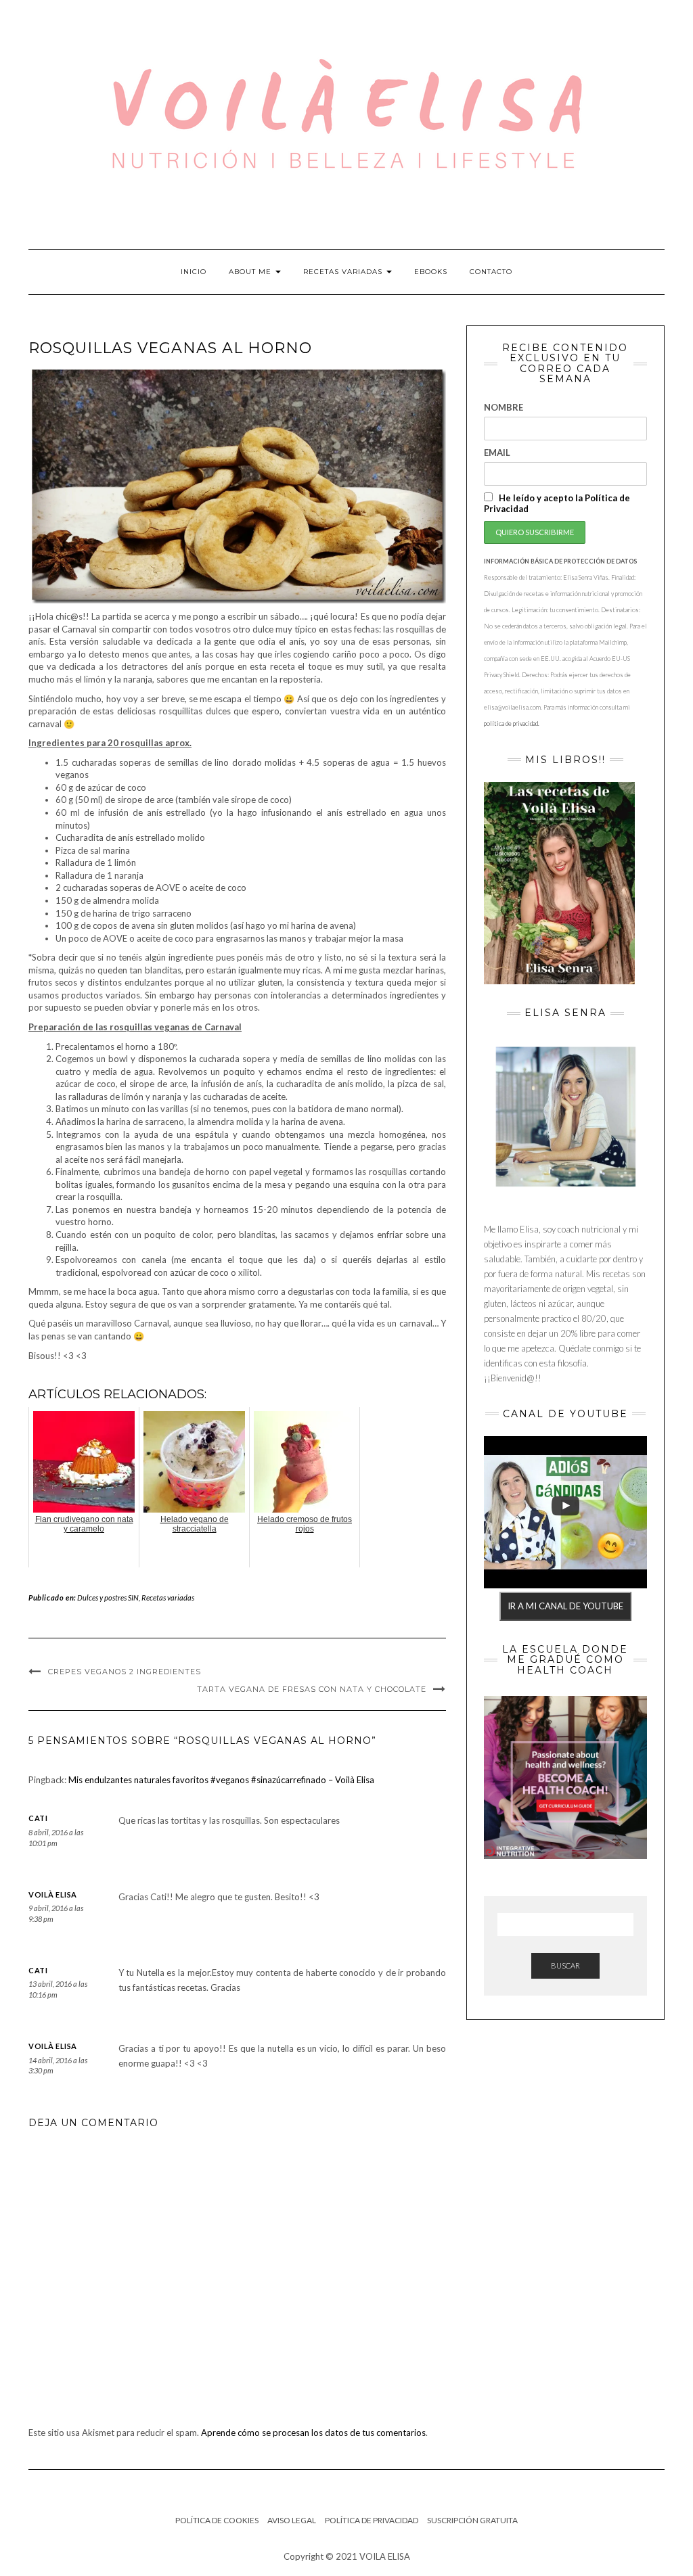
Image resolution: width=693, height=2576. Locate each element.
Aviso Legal (292, 2520)
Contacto (491, 272)
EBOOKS (431, 272)
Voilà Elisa (53, 1894)
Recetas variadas (344, 272)
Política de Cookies (217, 2520)
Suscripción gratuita (472, 2520)
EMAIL (497, 453)
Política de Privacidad (372, 2520)
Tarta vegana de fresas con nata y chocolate (312, 1689)
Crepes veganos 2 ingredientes (125, 1672)
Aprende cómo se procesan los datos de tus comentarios (313, 2433)
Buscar (565, 1965)
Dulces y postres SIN (108, 1597)
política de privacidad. (512, 723)
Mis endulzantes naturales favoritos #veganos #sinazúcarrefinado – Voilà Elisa (221, 1780)
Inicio (194, 272)
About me (251, 272)
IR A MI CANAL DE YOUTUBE (565, 1606)
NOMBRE (504, 407)
